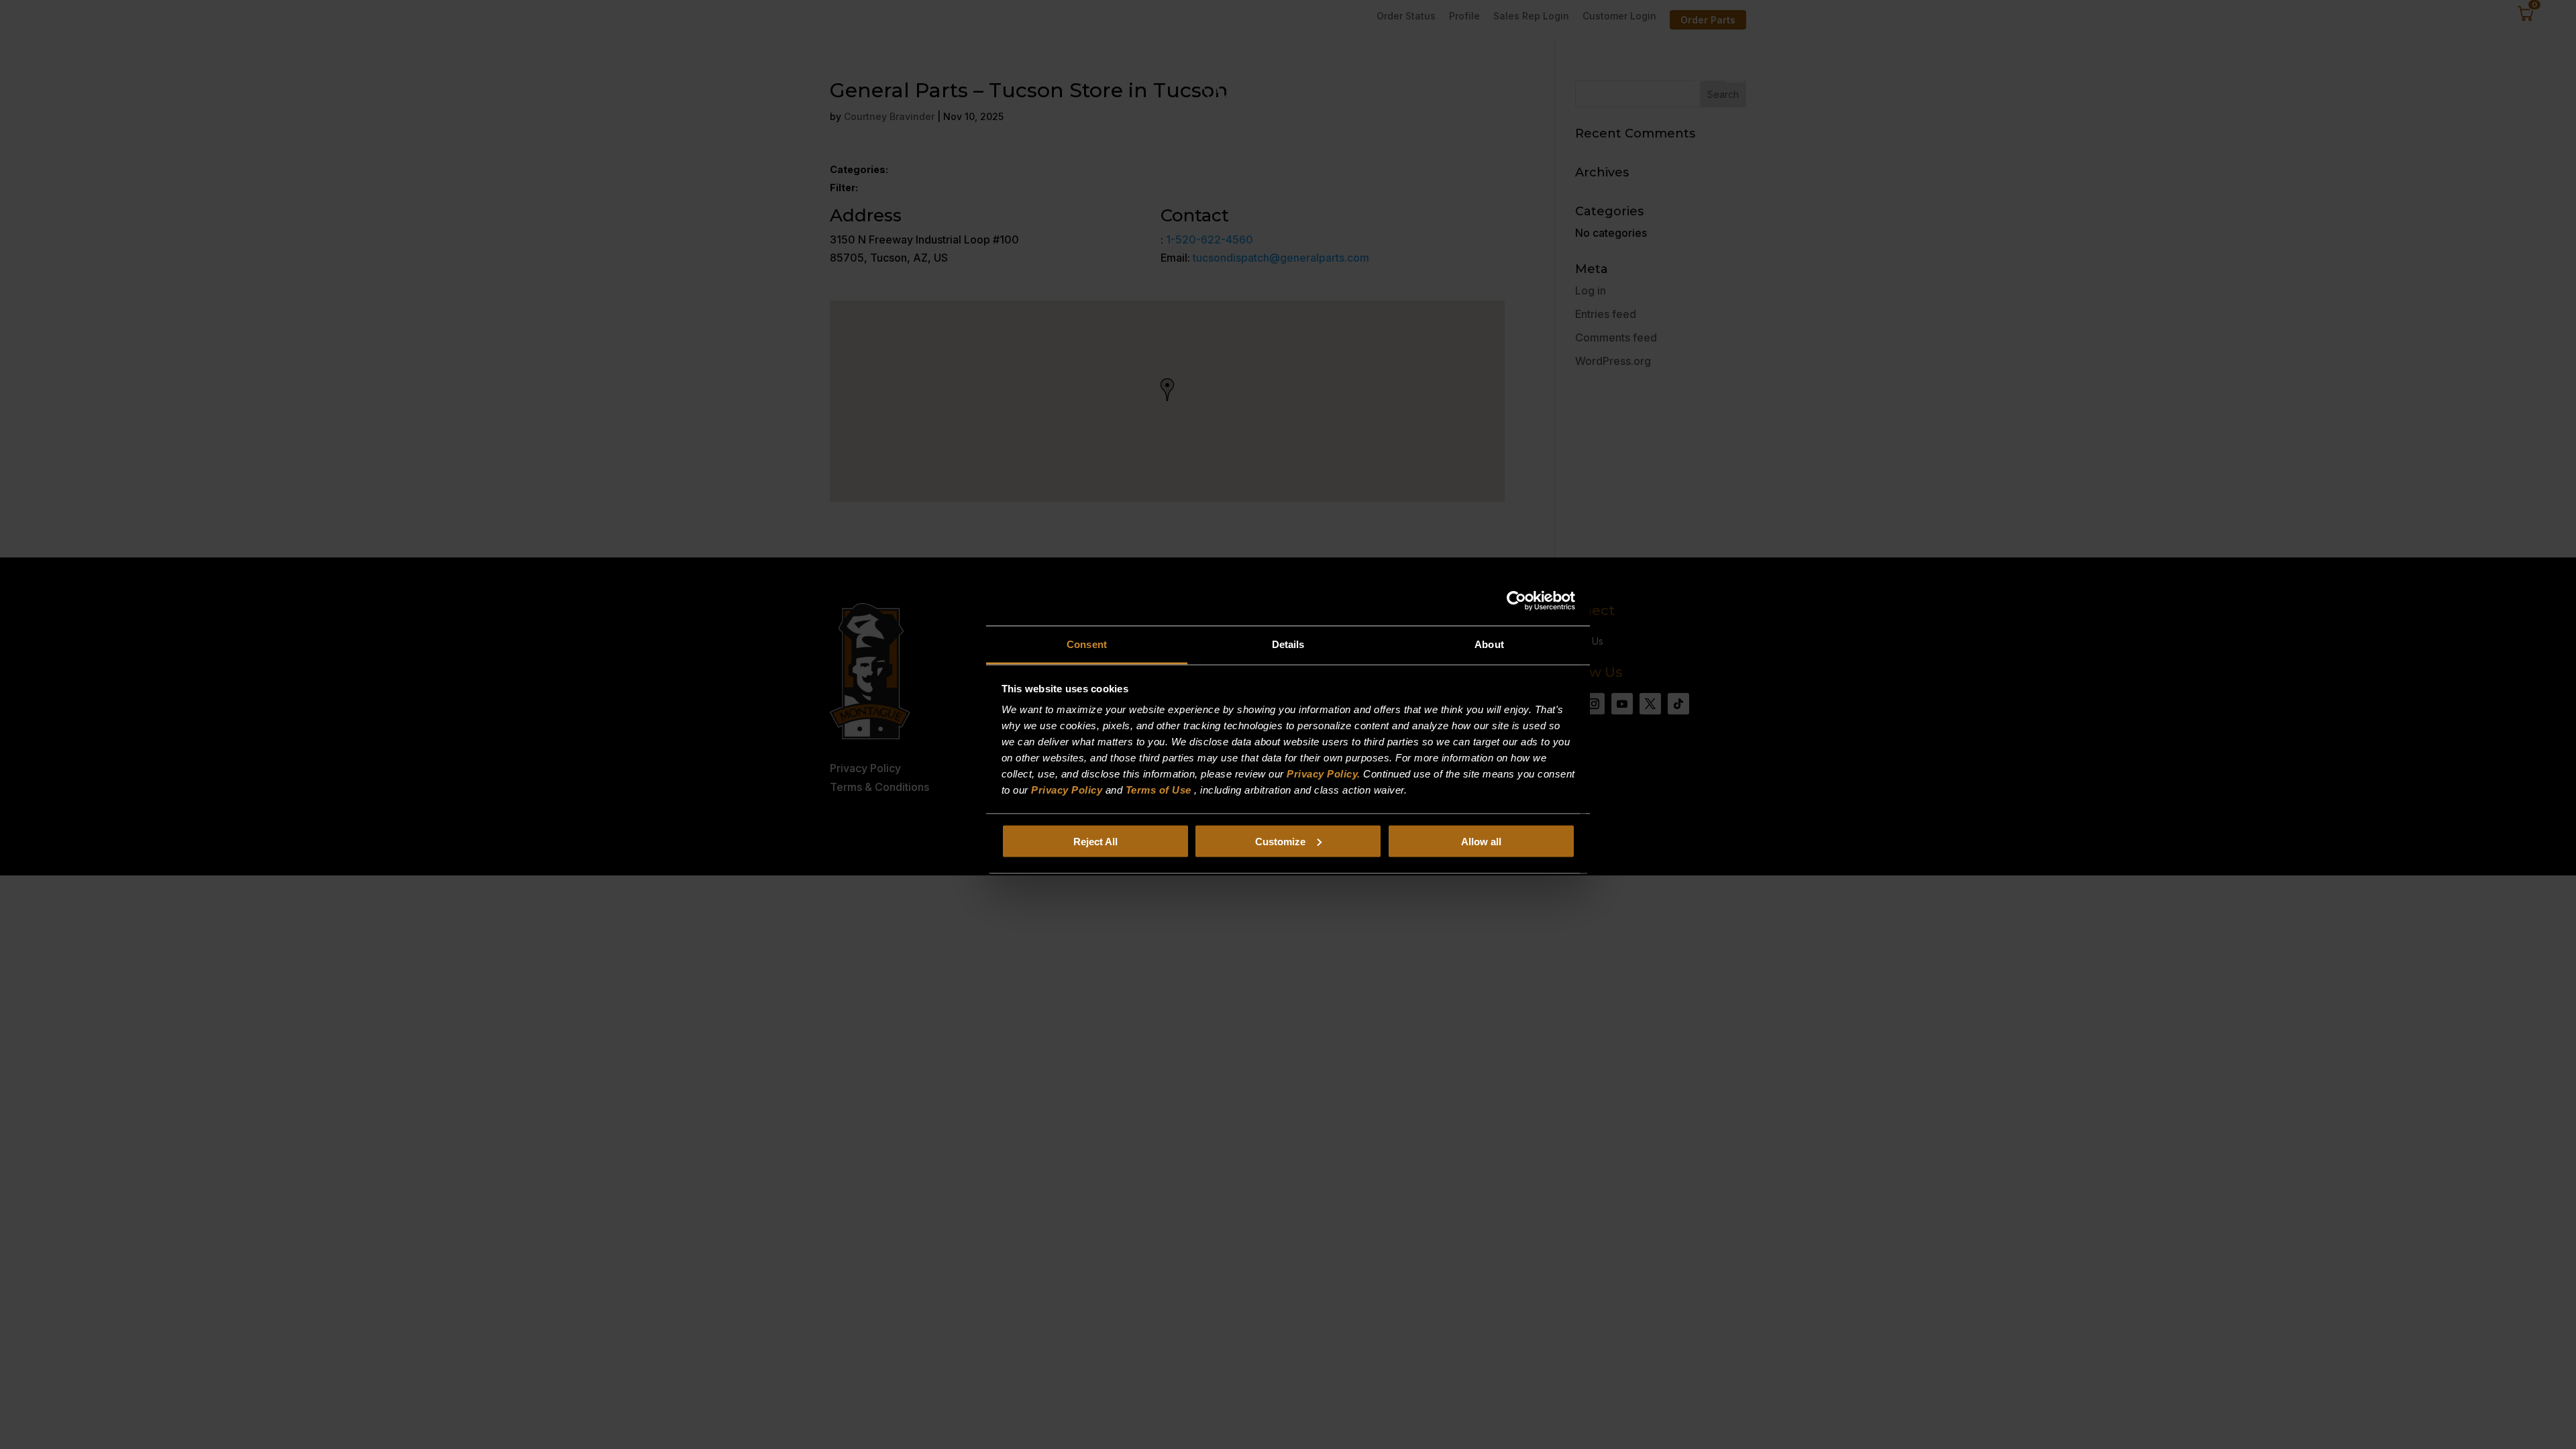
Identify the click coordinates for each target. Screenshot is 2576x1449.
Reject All (1095, 841)
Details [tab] (1288, 644)
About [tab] (1489, 644)
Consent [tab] (1087, 644)
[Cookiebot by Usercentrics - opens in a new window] (1516, 600)
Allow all (1481, 841)
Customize (1280, 841)
